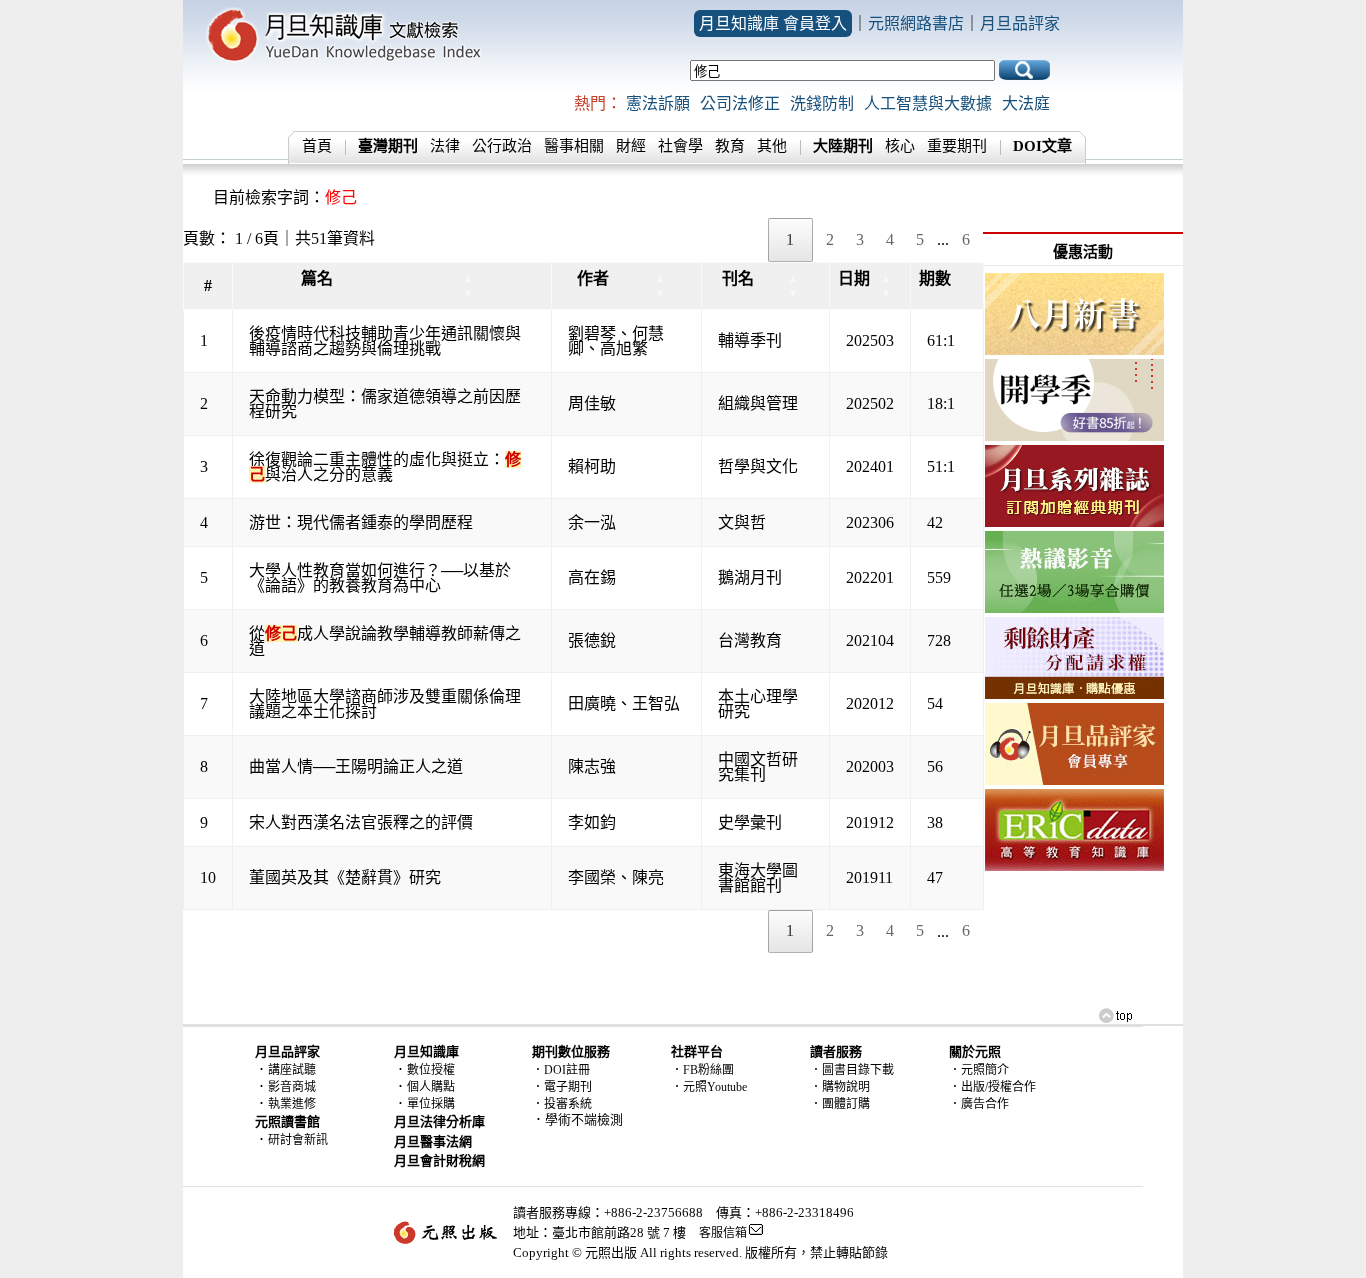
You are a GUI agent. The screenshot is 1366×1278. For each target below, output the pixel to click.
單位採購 (431, 1104)
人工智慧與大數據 (928, 103)
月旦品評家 (1020, 23)
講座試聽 (292, 1070)
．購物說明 (840, 1087)
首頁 (317, 146)
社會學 (680, 146)
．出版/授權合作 (992, 1087)
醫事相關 (574, 146)
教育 (730, 146)
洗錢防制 (822, 103)
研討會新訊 (298, 1140)
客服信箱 (723, 1233)
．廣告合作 (979, 1104)
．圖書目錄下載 (852, 1070)
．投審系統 (562, 1104)
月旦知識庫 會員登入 (773, 23)
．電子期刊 (562, 1087)
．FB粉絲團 (702, 1070)
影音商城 (292, 1087)
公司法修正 (740, 103)
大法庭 (1026, 103)
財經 (631, 146)
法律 (445, 146)
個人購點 (431, 1087)
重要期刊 (957, 146)
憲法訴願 (658, 103)
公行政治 (502, 146)
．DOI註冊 (561, 1070)
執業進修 (292, 1104)
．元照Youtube (709, 1087)
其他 (772, 146)
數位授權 (431, 1070)
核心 (900, 146)
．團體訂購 (840, 1104)
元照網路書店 (916, 23)
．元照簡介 (979, 1070)
